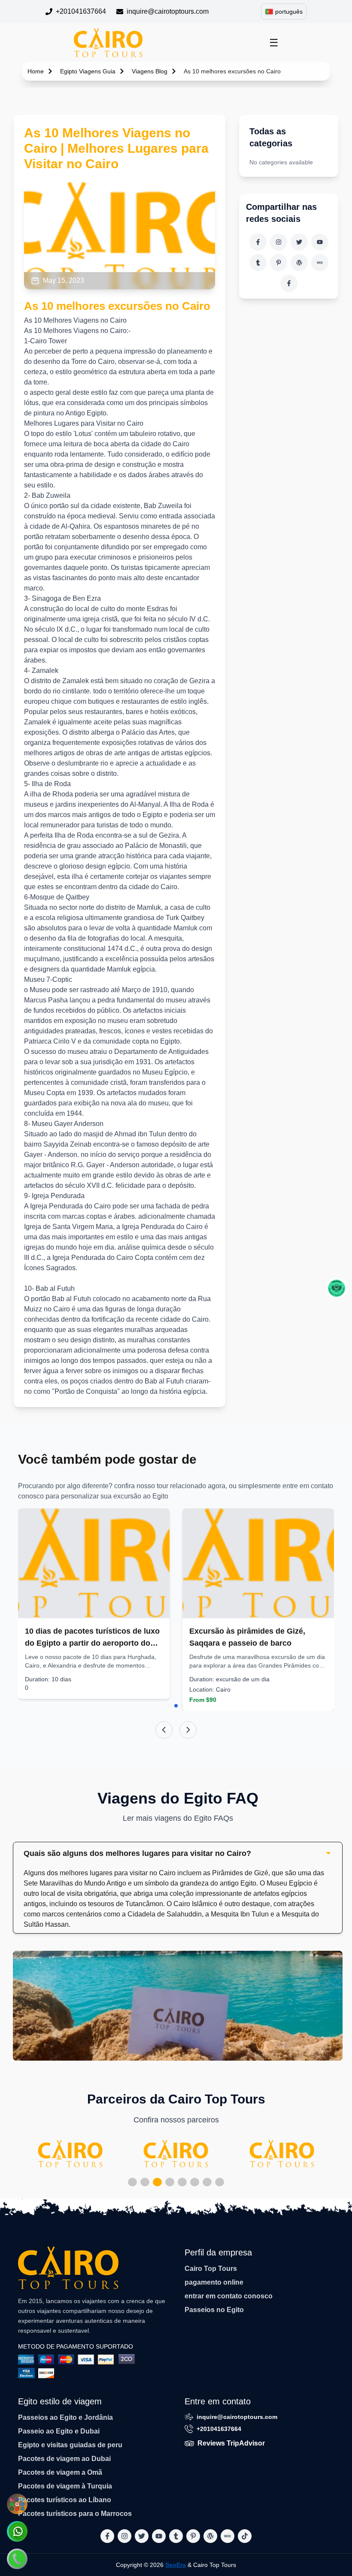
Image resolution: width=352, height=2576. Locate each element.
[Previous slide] (164, 1730)
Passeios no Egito (214, 2310)
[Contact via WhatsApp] (17, 2531)
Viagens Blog (150, 71)
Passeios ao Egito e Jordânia (65, 2417)
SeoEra (176, 2565)
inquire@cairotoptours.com (168, 11)
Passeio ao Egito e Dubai (59, 2431)
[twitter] (299, 242)
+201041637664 (81, 11)
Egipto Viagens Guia (88, 71)
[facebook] (258, 242)
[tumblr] (258, 263)
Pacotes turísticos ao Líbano (65, 2500)
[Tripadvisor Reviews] (337, 1288)
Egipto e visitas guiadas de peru (70, 2445)
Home (36, 71)
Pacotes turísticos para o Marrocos (75, 2514)
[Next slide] (188, 1730)
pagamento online (214, 2282)
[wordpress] (299, 263)
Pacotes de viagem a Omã (60, 2472)
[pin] (279, 263)
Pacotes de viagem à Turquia (65, 2486)
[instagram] (279, 242)
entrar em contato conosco (229, 2296)
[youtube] (320, 242)
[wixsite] (320, 263)
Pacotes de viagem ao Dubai (64, 2459)
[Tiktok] (289, 283)
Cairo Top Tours (211, 2269)
